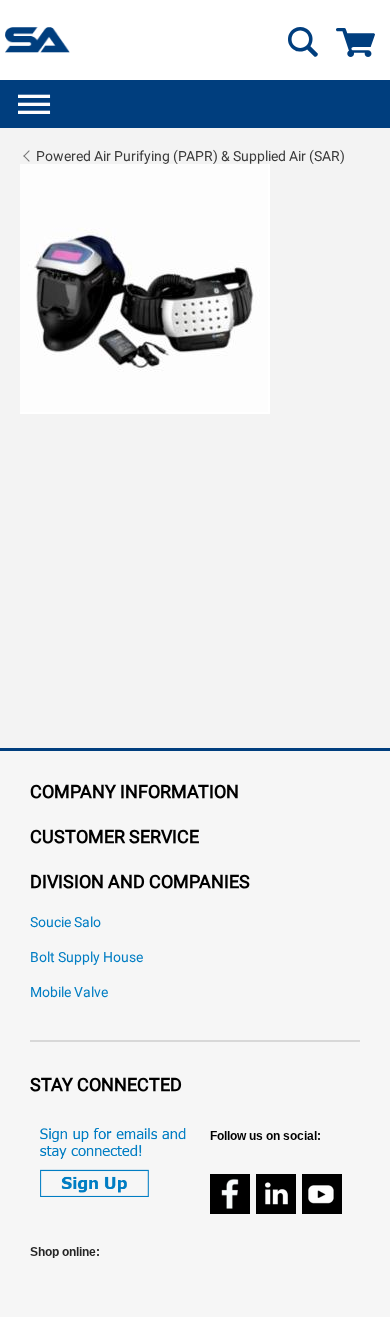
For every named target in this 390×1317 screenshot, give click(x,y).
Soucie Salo (65, 922)
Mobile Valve (69, 992)
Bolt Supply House (86, 957)
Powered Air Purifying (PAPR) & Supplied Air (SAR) (190, 156)
